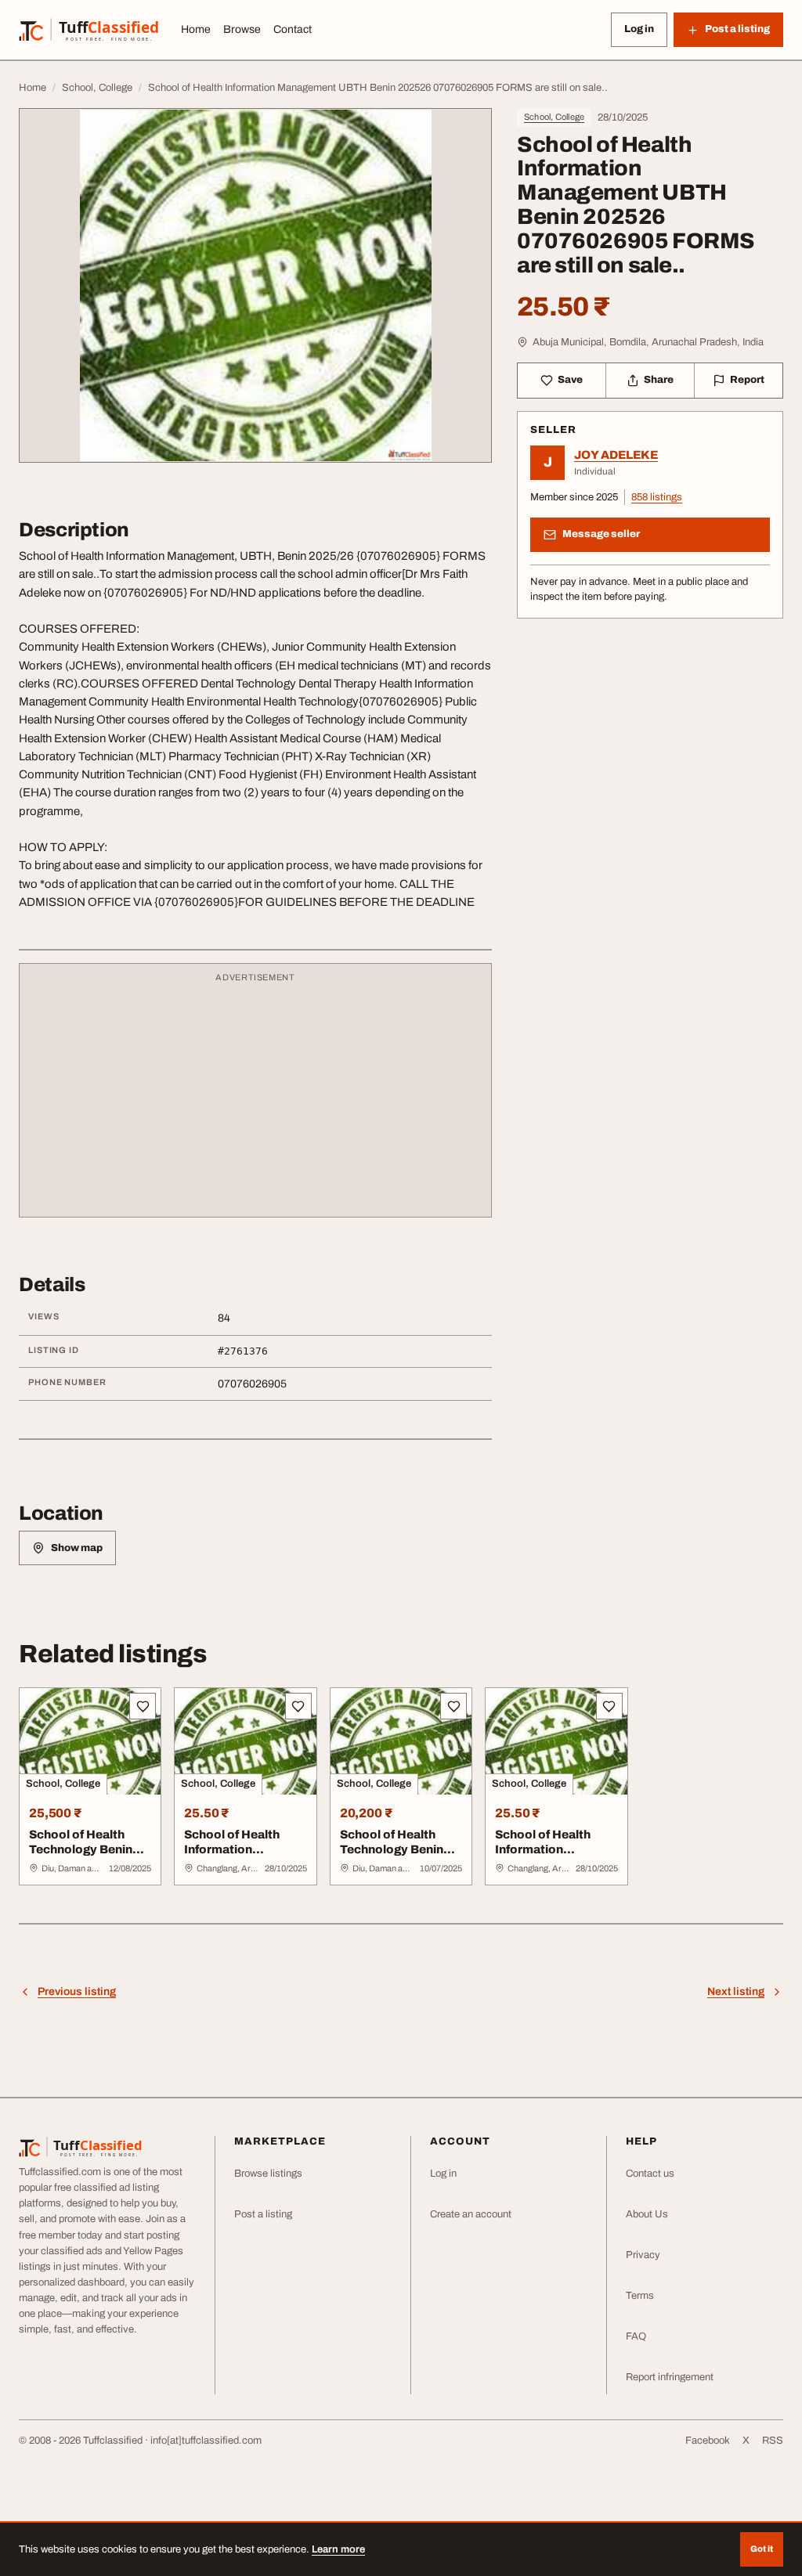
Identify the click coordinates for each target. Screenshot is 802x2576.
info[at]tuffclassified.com (206, 2441)
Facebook (708, 2441)
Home (196, 29)
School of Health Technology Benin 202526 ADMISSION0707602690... (89, 1864)
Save (570, 380)
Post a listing (263, 2214)
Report (747, 380)
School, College (554, 117)
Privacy (643, 2255)
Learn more (338, 2549)
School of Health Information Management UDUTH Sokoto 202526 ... (543, 1864)
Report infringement (670, 2377)
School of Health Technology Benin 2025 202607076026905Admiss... (401, 1864)
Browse (242, 29)
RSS (773, 2441)
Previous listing (77, 1992)
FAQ (636, 2336)
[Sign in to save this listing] (143, 1706)
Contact (293, 29)
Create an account (471, 2214)
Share (659, 380)
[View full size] (255, 285)
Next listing (736, 1992)
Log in (639, 29)
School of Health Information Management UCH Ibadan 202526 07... (240, 1856)
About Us (647, 2214)
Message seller (601, 534)
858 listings (657, 497)
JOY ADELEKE (616, 455)
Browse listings (268, 2174)
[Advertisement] (255, 1098)
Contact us (650, 2174)
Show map (77, 1548)
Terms (640, 2296)
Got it (762, 2549)
